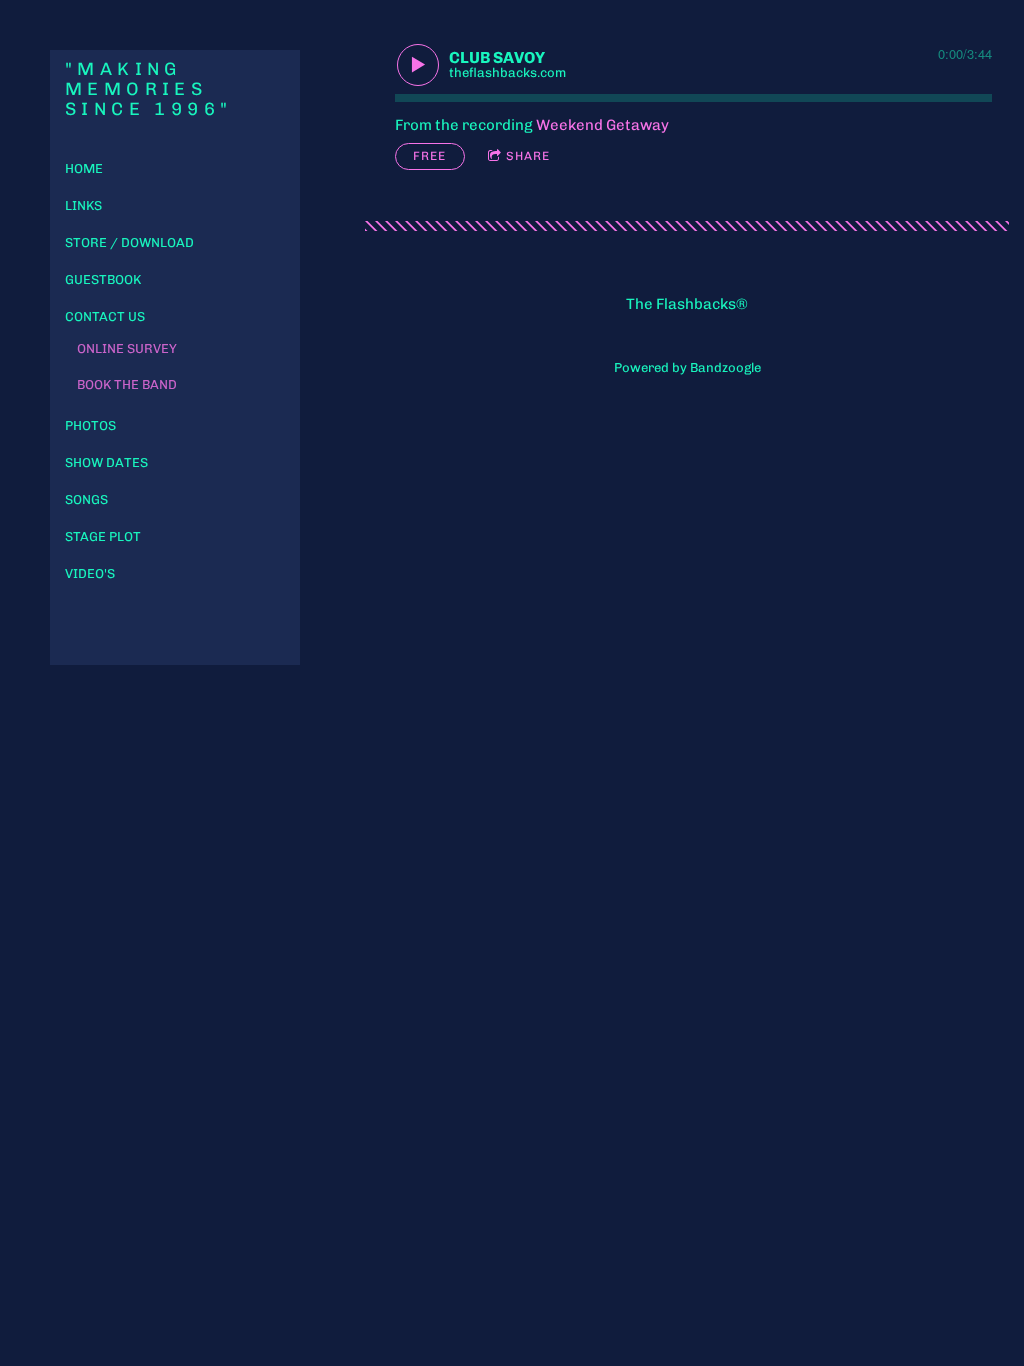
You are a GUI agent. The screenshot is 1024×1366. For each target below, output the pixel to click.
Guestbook (103, 279)
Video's (90, 573)
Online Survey (127, 348)
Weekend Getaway (602, 125)
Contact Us (105, 316)
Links (83, 205)
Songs (86, 499)
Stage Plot (103, 536)
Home (84, 168)
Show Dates (106, 462)
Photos (90, 425)
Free (429, 156)
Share (528, 156)
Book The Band (127, 384)
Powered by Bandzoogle (687, 367)
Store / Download (129, 242)
